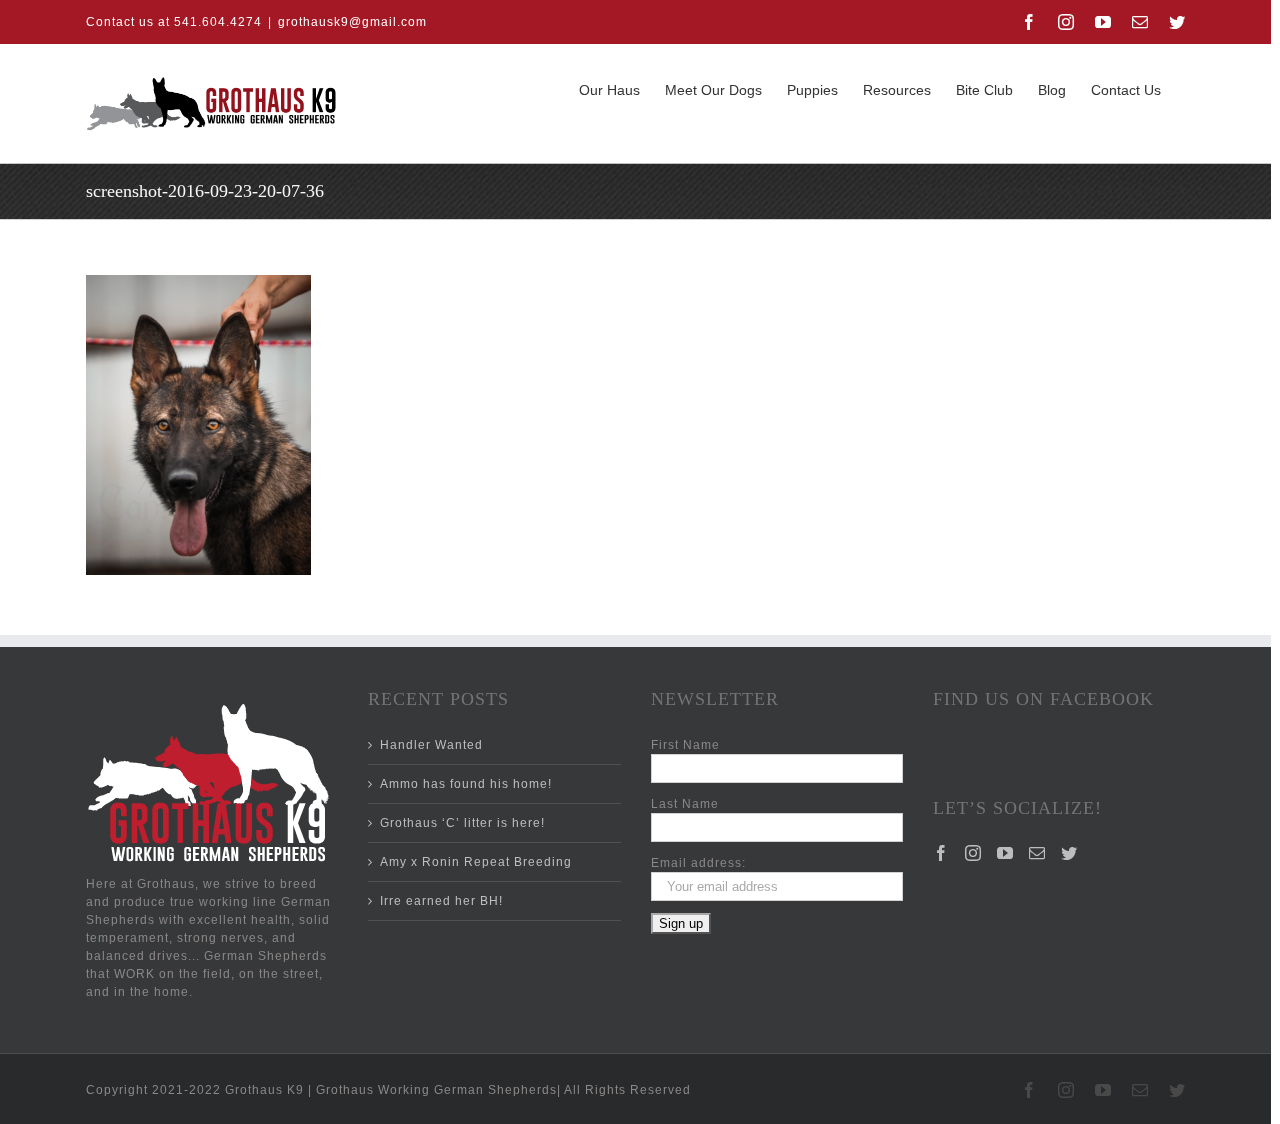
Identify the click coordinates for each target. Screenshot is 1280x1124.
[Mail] (1037, 853)
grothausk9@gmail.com (352, 22)
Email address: (698, 863)
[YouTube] (1005, 853)
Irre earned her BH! (441, 901)
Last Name (685, 804)
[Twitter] (1069, 853)
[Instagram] (973, 853)
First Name (685, 745)
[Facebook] (941, 853)
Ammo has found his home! (466, 784)
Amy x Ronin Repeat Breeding (476, 862)
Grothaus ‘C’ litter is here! (462, 823)
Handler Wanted (431, 745)
